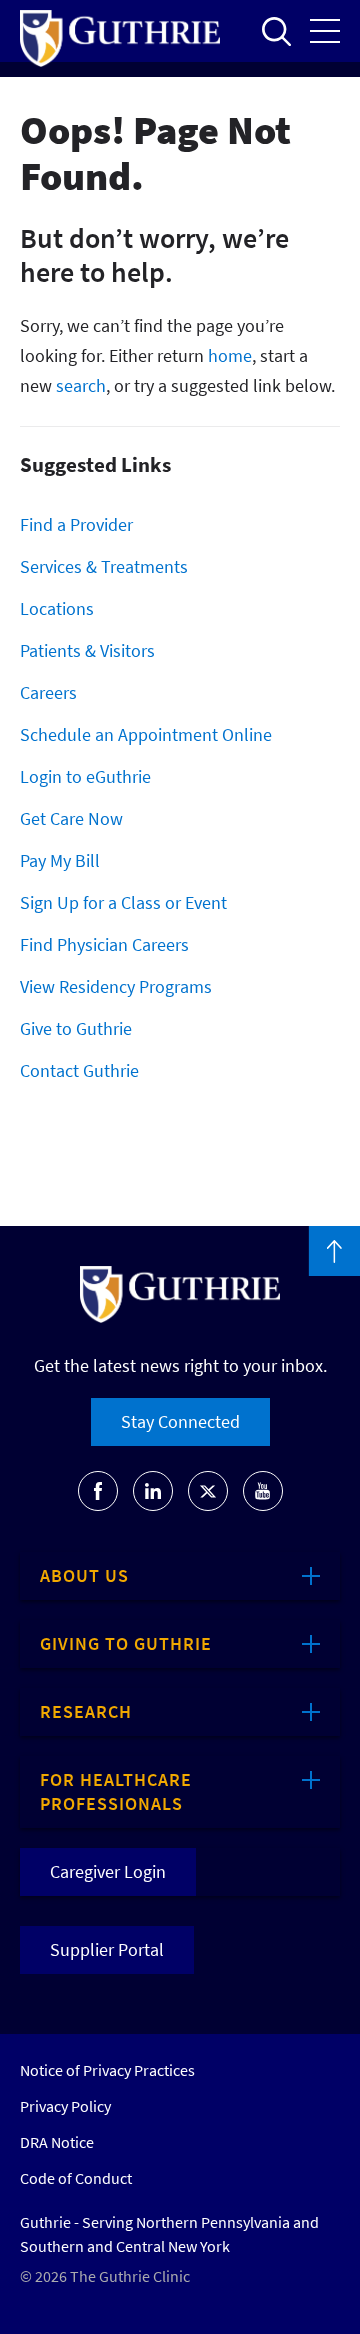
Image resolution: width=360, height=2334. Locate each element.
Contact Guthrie (79, 1070)
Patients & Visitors (87, 650)
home (230, 355)
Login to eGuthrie (85, 776)
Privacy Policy (65, 2106)
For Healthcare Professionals (116, 1791)
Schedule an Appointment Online (146, 734)
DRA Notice (57, 2142)
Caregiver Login (108, 1871)
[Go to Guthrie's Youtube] (263, 1491)
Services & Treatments (104, 566)
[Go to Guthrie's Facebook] (98, 1491)
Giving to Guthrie (126, 1643)
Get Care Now (71, 818)
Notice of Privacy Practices (107, 2070)
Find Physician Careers (104, 944)
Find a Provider (76, 524)
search (81, 385)
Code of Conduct (76, 2178)
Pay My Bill (60, 860)
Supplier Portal (107, 1949)
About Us (84, 1575)
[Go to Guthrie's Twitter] (208, 1491)
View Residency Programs (116, 986)
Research (86, 1711)
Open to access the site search (276, 31)
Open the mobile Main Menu (325, 31)
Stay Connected (180, 1421)
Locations (57, 608)
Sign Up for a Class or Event (123, 902)
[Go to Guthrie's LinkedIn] (153, 1491)
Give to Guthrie (76, 1028)
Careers (48, 692)
